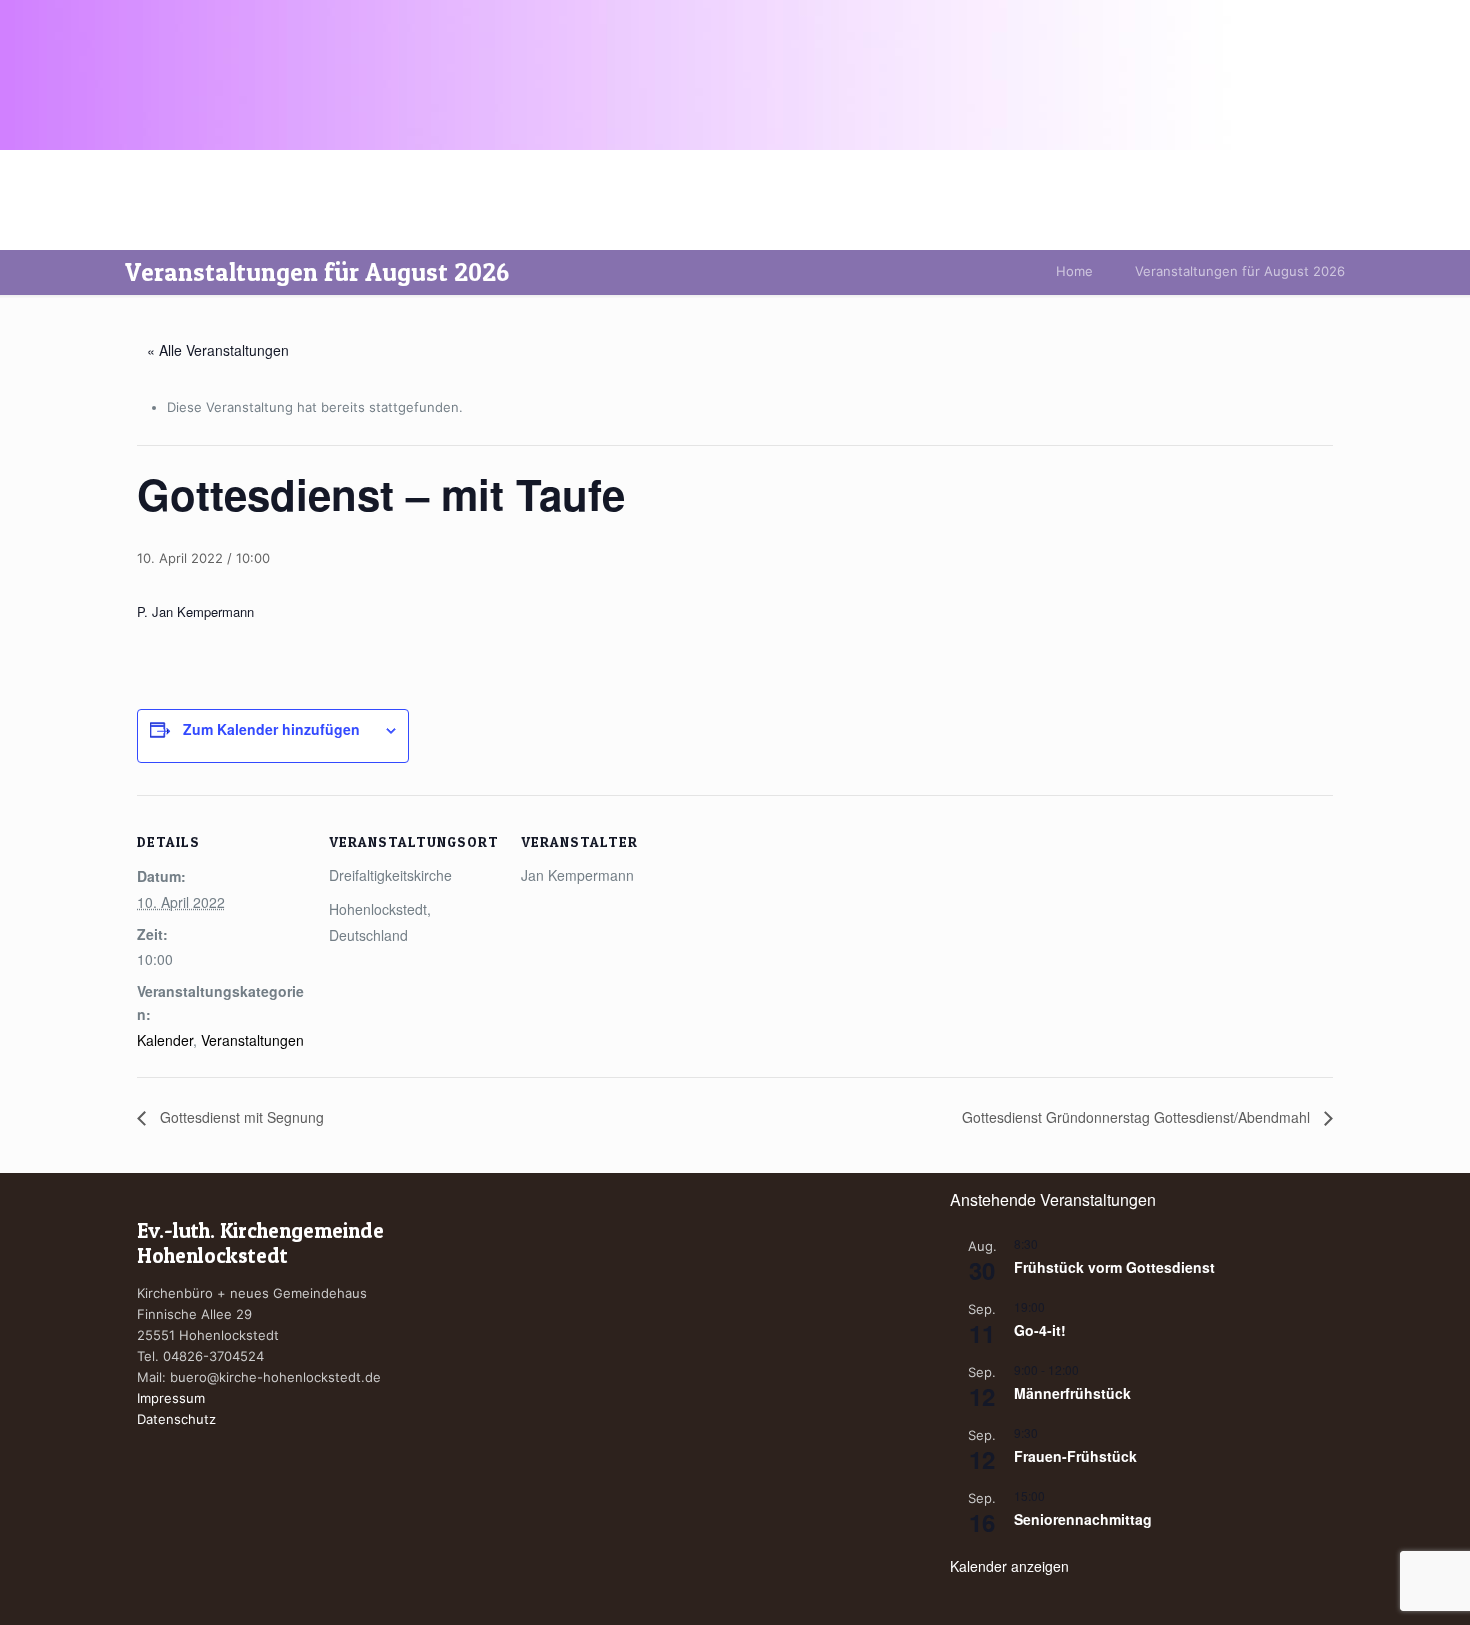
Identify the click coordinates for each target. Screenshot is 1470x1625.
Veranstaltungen (252, 1040)
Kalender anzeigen (1009, 1566)
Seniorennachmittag (1083, 1519)
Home (1074, 271)
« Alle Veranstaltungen (218, 350)
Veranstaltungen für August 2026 (1240, 271)
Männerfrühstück (1072, 1393)
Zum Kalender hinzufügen (271, 729)
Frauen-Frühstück (1075, 1456)
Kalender (165, 1040)
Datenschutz (176, 1419)
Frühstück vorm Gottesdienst (1114, 1267)
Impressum (171, 1398)
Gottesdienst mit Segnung (240, 1117)
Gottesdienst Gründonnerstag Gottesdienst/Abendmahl (1138, 1117)
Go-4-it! (1040, 1330)
